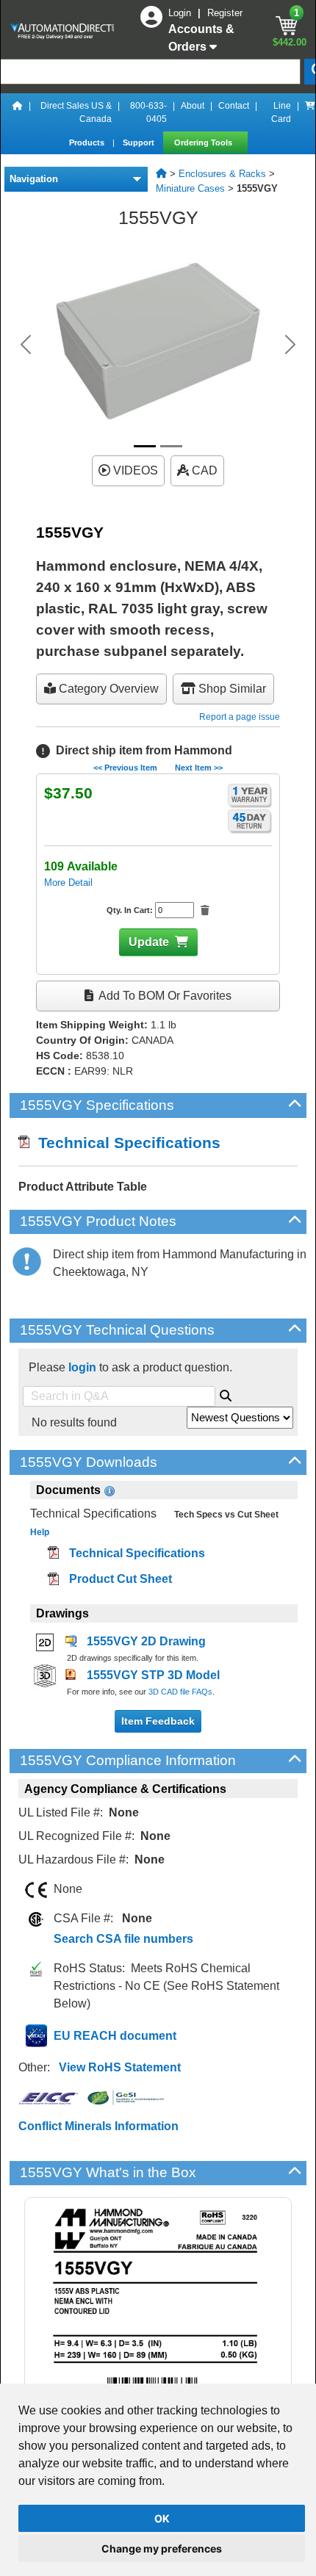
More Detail (68, 883)
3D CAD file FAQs (180, 1692)
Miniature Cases (190, 188)
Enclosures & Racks (222, 174)
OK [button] (162, 2518)
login (82, 1367)
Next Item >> (199, 768)
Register (225, 13)
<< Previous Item (125, 768)
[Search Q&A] (226, 1393)
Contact (234, 106)
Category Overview (107, 689)
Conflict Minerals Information (98, 2126)
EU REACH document (115, 2036)
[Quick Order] (310, 112)
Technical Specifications (125, 1143)
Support (140, 142)
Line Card (281, 112)
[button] (26, 344)
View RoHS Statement (120, 2067)
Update (149, 942)
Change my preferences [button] (162, 2548)
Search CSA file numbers (123, 1939)
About (193, 106)
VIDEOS (134, 470)
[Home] (18, 112)
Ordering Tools (204, 142)
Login (181, 13)
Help (40, 1532)
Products (88, 142)
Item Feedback (158, 1721)
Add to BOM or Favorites (164, 996)
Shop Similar (231, 689)
